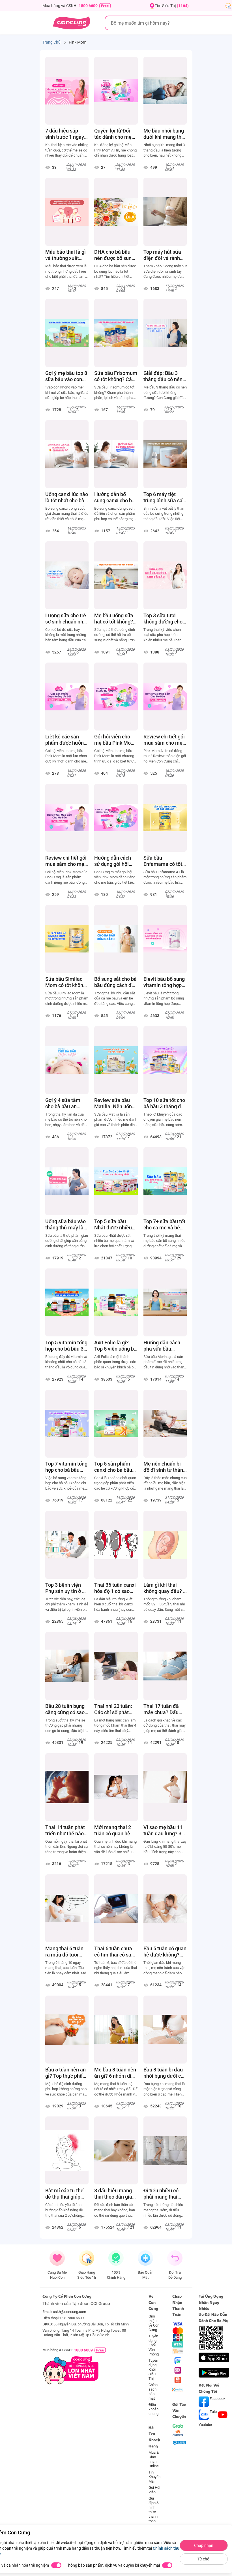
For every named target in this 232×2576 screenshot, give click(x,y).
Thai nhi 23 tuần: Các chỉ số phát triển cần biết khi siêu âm (113, 1709)
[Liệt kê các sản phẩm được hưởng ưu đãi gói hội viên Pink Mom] (67, 697)
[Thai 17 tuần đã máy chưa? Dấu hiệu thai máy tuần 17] (165, 1666)
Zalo (213, 2412)
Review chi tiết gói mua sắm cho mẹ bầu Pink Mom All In (164, 740)
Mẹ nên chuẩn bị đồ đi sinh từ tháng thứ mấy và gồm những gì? (165, 1467)
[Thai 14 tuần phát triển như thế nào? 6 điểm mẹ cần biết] (67, 1787)
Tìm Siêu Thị (172, 6)
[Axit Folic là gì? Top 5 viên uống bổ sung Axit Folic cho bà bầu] (116, 1302)
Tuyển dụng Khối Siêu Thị (153, 2369)
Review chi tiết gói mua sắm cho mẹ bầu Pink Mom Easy (66, 861)
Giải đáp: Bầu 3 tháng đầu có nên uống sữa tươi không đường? (163, 376)
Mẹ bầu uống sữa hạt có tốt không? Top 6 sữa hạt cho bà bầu (114, 619)
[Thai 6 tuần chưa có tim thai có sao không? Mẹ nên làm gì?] (116, 1908)
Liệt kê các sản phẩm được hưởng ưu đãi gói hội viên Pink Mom (66, 740)
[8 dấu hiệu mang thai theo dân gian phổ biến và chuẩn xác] (116, 2150)
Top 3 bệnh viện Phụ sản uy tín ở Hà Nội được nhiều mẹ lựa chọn (67, 1588)
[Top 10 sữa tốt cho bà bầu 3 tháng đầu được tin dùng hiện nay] (165, 1060)
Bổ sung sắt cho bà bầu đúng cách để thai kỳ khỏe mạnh (115, 982)
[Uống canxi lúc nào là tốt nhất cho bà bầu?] (67, 454)
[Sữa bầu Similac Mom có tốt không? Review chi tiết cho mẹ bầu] (67, 939)
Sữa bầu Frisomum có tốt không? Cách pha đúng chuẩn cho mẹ (116, 376)
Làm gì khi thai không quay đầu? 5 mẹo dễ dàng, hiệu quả (165, 1588)
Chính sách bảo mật (153, 2392)
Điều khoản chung (153, 2409)
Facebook (217, 2399)
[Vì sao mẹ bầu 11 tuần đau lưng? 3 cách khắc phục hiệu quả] (165, 1787)
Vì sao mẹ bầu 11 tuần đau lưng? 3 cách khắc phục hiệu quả (163, 1830)
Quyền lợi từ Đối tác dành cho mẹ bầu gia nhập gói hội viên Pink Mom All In (115, 134)
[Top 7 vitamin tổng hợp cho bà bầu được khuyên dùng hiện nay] (67, 1424)
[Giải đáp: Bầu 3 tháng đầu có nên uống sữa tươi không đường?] (165, 333)
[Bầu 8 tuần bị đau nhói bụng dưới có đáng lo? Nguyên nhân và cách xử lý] (165, 2030)
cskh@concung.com (69, 2312)
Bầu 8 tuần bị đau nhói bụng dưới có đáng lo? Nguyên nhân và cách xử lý (164, 2073)
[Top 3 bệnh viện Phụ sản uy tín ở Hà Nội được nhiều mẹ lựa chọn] (67, 1545)
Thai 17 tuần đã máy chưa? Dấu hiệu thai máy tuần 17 (165, 1709)
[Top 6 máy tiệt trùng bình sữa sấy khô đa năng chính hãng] (165, 454)
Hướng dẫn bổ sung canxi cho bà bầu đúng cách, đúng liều (114, 497)
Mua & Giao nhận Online (154, 2459)
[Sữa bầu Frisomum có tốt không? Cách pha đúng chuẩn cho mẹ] (116, 333)
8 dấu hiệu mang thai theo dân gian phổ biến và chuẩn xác (115, 2194)
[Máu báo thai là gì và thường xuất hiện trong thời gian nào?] (67, 212)
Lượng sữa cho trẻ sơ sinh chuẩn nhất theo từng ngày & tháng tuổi (66, 619)
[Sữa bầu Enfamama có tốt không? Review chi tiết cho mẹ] (165, 818)
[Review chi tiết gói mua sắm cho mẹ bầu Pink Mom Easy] (67, 818)
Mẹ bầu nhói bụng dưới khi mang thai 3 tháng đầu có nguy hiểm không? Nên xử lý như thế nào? (165, 134)
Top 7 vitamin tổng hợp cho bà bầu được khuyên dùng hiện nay (66, 1467)
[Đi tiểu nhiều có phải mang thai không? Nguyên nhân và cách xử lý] (165, 2150)
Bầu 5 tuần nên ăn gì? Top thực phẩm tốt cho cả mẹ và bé (66, 2073)
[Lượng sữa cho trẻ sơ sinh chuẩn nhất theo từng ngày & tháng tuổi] (67, 575)
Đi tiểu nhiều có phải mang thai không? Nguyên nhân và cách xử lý (164, 2194)
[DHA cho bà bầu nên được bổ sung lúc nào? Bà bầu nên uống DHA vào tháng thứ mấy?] (116, 212)
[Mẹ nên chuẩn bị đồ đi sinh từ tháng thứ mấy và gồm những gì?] (165, 1424)
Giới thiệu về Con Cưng (154, 2323)
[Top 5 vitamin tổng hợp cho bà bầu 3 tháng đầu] (67, 1302)
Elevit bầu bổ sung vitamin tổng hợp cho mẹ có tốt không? (164, 982)
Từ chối (204, 2559)
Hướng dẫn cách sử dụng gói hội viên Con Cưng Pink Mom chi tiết (114, 861)
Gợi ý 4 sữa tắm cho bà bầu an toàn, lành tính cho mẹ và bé (66, 1103)
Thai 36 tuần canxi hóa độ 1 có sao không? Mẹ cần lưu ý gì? (116, 1588)
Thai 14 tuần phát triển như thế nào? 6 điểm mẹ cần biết (66, 1830)
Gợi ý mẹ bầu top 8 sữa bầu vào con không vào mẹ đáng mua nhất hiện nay (66, 376)
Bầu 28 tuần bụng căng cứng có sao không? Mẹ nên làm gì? (65, 1709)
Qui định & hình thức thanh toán (154, 2510)
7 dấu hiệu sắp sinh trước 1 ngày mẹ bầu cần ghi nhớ (65, 134)
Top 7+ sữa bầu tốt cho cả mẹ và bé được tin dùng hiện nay (165, 1225)
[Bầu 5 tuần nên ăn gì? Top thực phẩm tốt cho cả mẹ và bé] (67, 2030)
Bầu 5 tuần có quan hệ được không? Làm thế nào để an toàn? (165, 1952)
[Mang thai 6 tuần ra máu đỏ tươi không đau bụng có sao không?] (67, 1908)
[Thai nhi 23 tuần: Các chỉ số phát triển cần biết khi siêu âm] (116, 1666)
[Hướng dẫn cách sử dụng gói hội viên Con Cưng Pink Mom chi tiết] (116, 818)
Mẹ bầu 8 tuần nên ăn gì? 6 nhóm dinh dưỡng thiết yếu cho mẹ (116, 2073)
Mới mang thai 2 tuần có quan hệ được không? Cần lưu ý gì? (114, 1830)
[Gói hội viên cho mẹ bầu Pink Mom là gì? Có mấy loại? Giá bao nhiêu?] (116, 697)
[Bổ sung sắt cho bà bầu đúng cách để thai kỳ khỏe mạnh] (116, 939)
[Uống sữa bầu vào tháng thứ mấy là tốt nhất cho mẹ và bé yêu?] (67, 1181)
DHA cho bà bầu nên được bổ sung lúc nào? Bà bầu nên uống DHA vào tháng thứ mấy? (115, 255)
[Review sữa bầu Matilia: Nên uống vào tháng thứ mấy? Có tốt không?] (116, 1060)
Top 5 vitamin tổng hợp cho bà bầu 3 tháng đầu (66, 1346)
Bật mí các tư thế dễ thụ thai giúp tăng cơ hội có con (66, 2194)
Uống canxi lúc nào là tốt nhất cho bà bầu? (67, 497)
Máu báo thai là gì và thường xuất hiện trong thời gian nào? (65, 255)
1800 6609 (88, 6)
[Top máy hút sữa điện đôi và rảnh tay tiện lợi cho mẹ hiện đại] (165, 212)
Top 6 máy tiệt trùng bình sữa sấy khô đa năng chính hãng (164, 497)
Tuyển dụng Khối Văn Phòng (154, 2345)
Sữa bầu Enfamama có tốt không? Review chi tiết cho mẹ (164, 861)
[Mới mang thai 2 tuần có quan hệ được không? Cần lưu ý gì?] (116, 1787)
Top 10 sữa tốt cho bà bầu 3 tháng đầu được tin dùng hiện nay (165, 1103)
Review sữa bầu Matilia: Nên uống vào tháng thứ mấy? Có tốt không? (114, 1103)
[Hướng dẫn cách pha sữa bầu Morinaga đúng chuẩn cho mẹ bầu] (165, 1302)
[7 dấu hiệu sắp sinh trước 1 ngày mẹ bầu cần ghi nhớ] (67, 91)
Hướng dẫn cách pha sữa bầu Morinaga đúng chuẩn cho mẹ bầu (164, 1346)
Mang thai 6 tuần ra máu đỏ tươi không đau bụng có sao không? (67, 1952)
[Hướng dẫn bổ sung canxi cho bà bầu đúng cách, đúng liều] (116, 454)
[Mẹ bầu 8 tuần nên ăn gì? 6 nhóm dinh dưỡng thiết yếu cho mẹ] (116, 2030)
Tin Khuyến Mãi (154, 2477)
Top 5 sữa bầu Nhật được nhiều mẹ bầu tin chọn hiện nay (113, 1225)
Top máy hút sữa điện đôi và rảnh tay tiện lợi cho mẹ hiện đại (164, 255)
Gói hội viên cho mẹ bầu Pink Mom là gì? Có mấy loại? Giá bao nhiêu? (116, 740)
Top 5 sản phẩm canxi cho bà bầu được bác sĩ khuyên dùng (113, 1467)
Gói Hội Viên (154, 2490)
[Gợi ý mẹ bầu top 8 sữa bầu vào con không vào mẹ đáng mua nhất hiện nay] (67, 333)
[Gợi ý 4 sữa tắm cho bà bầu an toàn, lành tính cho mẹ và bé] (67, 1060)
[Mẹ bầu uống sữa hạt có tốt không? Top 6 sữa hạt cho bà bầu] (116, 575)
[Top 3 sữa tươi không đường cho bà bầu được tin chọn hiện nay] (165, 575)
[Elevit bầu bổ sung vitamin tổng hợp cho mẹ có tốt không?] (165, 939)
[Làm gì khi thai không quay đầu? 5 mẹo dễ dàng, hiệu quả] (165, 1545)
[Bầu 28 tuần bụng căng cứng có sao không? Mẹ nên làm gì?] (67, 1666)
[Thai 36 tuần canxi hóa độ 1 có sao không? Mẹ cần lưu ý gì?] (116, 1545)
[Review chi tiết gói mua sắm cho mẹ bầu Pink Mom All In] (165, 697)
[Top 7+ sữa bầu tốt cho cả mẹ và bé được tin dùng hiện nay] (165, 1181)
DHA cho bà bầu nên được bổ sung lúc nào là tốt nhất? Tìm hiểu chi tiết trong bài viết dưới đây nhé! (116, 272)
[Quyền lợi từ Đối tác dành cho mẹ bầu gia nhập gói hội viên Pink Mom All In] (116, 91)
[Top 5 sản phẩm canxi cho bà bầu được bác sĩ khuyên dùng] (116, 1424)
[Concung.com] (71, 23)
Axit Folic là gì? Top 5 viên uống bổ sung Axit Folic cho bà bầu (116, 1346)
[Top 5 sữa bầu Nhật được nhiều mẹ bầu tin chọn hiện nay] (116, 1181)
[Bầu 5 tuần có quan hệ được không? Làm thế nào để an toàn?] (165, 1908)
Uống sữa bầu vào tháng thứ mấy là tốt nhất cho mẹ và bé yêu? (66, 1225)
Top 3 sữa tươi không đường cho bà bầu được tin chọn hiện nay (163, 619)
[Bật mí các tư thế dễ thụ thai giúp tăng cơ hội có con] (67, 2150)
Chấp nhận (204, 2545)
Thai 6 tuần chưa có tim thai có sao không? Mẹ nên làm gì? (114, 1952)
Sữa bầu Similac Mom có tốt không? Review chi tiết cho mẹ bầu (67, 982)
